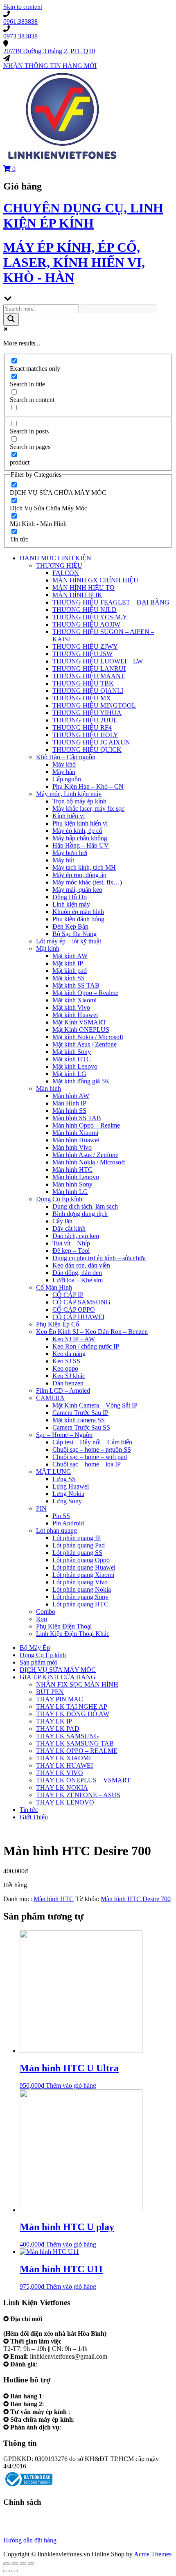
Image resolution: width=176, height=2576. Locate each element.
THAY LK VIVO (60, 1773)
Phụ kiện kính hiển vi (80, 823)
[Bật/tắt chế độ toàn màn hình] (23, 2564)
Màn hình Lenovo (76, 1177)
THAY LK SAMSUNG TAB (75, 1743)
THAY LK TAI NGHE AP (72, 1706)
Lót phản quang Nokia (82, 1589)
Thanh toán (18, 2533)
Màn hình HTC (72, 1170)
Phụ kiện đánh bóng (78, 919)
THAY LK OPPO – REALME (77, 1751)
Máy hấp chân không (80, 838)
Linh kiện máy (71, 904)
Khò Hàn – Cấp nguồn (66, 757)
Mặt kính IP (68, 963)
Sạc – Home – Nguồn (64, 1435)
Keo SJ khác (69, 1376)
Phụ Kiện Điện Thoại (64, 1626)
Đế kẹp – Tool (71, 1251)
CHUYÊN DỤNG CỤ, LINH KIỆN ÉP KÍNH (83, 215)
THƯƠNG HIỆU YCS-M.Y (90, 617)
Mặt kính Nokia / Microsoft (88, 1037)
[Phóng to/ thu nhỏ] (31, 2564)
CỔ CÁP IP (68, 1295)
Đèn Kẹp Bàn (70, 926)
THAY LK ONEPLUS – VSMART (83, 1780)
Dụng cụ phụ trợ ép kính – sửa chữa (99, 1258)
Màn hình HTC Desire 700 (136, 1899)
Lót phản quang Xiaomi (83, 1575)
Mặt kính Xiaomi (74, 1000)
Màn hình (49, 1088)
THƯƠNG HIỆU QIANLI (88, 691)
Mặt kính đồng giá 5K (81, 1081)
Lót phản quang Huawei (84, 1567)
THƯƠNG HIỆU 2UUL (85, 720)
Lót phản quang (56, 1530)
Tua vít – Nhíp (71, 1243)
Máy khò (64, 764)
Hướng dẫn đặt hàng (30, 2540)
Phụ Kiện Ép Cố (58, 1324)
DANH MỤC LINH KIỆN (55, 558)
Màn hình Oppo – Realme (86, 1125)
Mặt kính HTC (72, 1059)
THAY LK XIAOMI (63, 1758)
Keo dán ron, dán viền (81, 1265)
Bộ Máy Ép (35, 1648)
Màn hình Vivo (72, 1147)
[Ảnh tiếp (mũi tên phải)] (15, 2571)
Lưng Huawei (71, 1486)
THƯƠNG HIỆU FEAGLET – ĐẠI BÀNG (111, 602)
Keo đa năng (69, 1354)
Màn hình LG (70, 1192)
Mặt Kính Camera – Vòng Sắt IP (95, 1405)
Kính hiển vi (69, 816)
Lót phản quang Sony (80, 1597)
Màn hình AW (71, 1096)
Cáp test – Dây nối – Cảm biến (92, 1442)
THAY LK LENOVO (65, 1802)
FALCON (66, 573)
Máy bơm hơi (70, 853)
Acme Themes (153, 2554)
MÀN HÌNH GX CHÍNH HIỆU (95, 580)
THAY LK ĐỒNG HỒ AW (73, 1714)
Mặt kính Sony (72, 1052)
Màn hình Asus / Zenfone (85, 1155)
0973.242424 (89, 2412)
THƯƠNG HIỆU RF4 (82, 727)
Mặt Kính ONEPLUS (81, 1030)
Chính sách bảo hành (30, 2518)
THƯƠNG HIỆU (59, 565)
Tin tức (29, 1810)
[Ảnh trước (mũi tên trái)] (7, 2571)
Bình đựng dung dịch (80, 1214)
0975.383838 (93, 2419)
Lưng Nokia (68, 1494)
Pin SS (61, 1516)
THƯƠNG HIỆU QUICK (87, 750)
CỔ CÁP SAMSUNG (81, 1302)
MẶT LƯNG (54, 1472)
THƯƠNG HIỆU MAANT (89, 676)
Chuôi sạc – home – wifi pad (90, 1457)
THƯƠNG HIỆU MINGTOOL (94, 705)
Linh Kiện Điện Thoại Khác (73, 1634)
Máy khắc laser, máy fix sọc (88, 809)
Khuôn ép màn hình (78, 912)
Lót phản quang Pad (79, 1545)
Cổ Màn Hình (54, 1287)
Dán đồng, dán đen (77, 1273)
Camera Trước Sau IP (80, 1413)
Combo (46, 1612)
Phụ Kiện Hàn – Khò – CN (88, 786)
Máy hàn (64, 772)
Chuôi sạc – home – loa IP (87, 1464)
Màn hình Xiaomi (75, 1133)
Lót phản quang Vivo (80, 1582)
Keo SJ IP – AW (74, 1339)
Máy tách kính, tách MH (84, 867)
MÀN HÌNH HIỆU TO (83, 588)
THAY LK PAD (58, 1729)
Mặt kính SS (69, 978)
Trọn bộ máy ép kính (79, 801)
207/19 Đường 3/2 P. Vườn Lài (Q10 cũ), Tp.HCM (70, 2326)
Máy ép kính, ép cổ (77, 831)
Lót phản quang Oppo (81, 1560)
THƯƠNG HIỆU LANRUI (89, 669)
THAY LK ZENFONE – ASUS (78, 1795)
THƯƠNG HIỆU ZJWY (85, 646)
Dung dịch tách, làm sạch (85, 1206)
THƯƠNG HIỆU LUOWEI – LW (98, 661)
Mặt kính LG (69, 1074)
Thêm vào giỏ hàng (71, 2085)
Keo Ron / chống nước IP (86, 1346)
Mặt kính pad (70, 971)
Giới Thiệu (34, 1817)
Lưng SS (64, 1479)
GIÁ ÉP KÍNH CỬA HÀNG (58, 1677)
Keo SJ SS (66, 1361)
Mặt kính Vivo (71, 1007)
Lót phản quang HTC (80, 1604)
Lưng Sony (67, 1501)
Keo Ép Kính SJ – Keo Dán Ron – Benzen (92, 1332)
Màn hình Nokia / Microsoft (89, 1162)
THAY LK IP (54, 1721)
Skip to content (23, 7)
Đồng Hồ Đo (70, 897)
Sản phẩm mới (38, 1662)
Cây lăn (62, 1221)
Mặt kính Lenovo (75, 1066)
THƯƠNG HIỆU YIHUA (87, 713)
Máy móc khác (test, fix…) (87, 882)
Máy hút (63, 860)
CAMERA (50, 1398)
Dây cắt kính (69, 1228)
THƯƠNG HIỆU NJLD (85, 610)
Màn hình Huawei (76, 1140)
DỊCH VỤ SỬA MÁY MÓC (58, 1670)
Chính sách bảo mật (29, 2525)
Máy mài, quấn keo (77, 890)
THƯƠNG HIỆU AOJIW (86, 624)
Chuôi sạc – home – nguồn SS (92, 1449)
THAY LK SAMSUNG (68, 1736)
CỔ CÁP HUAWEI (78, 1317)
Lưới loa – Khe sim (78, 1280)
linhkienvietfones (61, 2364)
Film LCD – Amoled (63, 1391)
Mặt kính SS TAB (76, 985)
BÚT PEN (50, 1692)
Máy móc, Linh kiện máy (69, 794)
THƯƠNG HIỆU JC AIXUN (91, 742)
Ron (42, 1619)
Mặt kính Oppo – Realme (85, 993)
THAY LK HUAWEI (64, 1765)
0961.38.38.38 (64, 2396)
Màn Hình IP (69, 1103)
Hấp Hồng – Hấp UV (81, 845)
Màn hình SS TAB (77, 1118)
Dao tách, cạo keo (76, 1236)
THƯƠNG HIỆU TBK (83, 683)
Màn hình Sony (72, 1184)
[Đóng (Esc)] (7, 2564)
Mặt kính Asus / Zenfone (85, 1044)
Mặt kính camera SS (79, 1420)
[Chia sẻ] (15, 2564)
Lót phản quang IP (77, 1538)
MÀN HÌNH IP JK (77, 595)
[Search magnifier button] (11, 319)
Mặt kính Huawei (75, 1015)
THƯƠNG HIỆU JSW (82, 654)
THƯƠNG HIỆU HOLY (85, 735)
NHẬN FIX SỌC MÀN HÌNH (77, 1684)
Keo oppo (65, 1368)
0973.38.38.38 (64, 2404)
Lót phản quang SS (77, 1553)
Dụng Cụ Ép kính (59, 1199)
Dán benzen (68, 1383)
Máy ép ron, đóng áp (79, 875)
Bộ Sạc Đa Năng (74, 934)
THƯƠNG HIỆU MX (82, 698)
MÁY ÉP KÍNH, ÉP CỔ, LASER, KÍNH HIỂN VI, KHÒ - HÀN (74, 262)
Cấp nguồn (67, 779)
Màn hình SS (69, 1111)
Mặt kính (48, 949)
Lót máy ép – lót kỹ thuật (69, 941)
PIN (41, 1508)
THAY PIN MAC (60, 1699)
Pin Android (68, 1523)
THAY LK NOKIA (62, 1788)
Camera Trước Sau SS (81, 1427)
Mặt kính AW (70, 956)
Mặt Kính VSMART (79, 1022)
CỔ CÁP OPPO (74, 1309)
